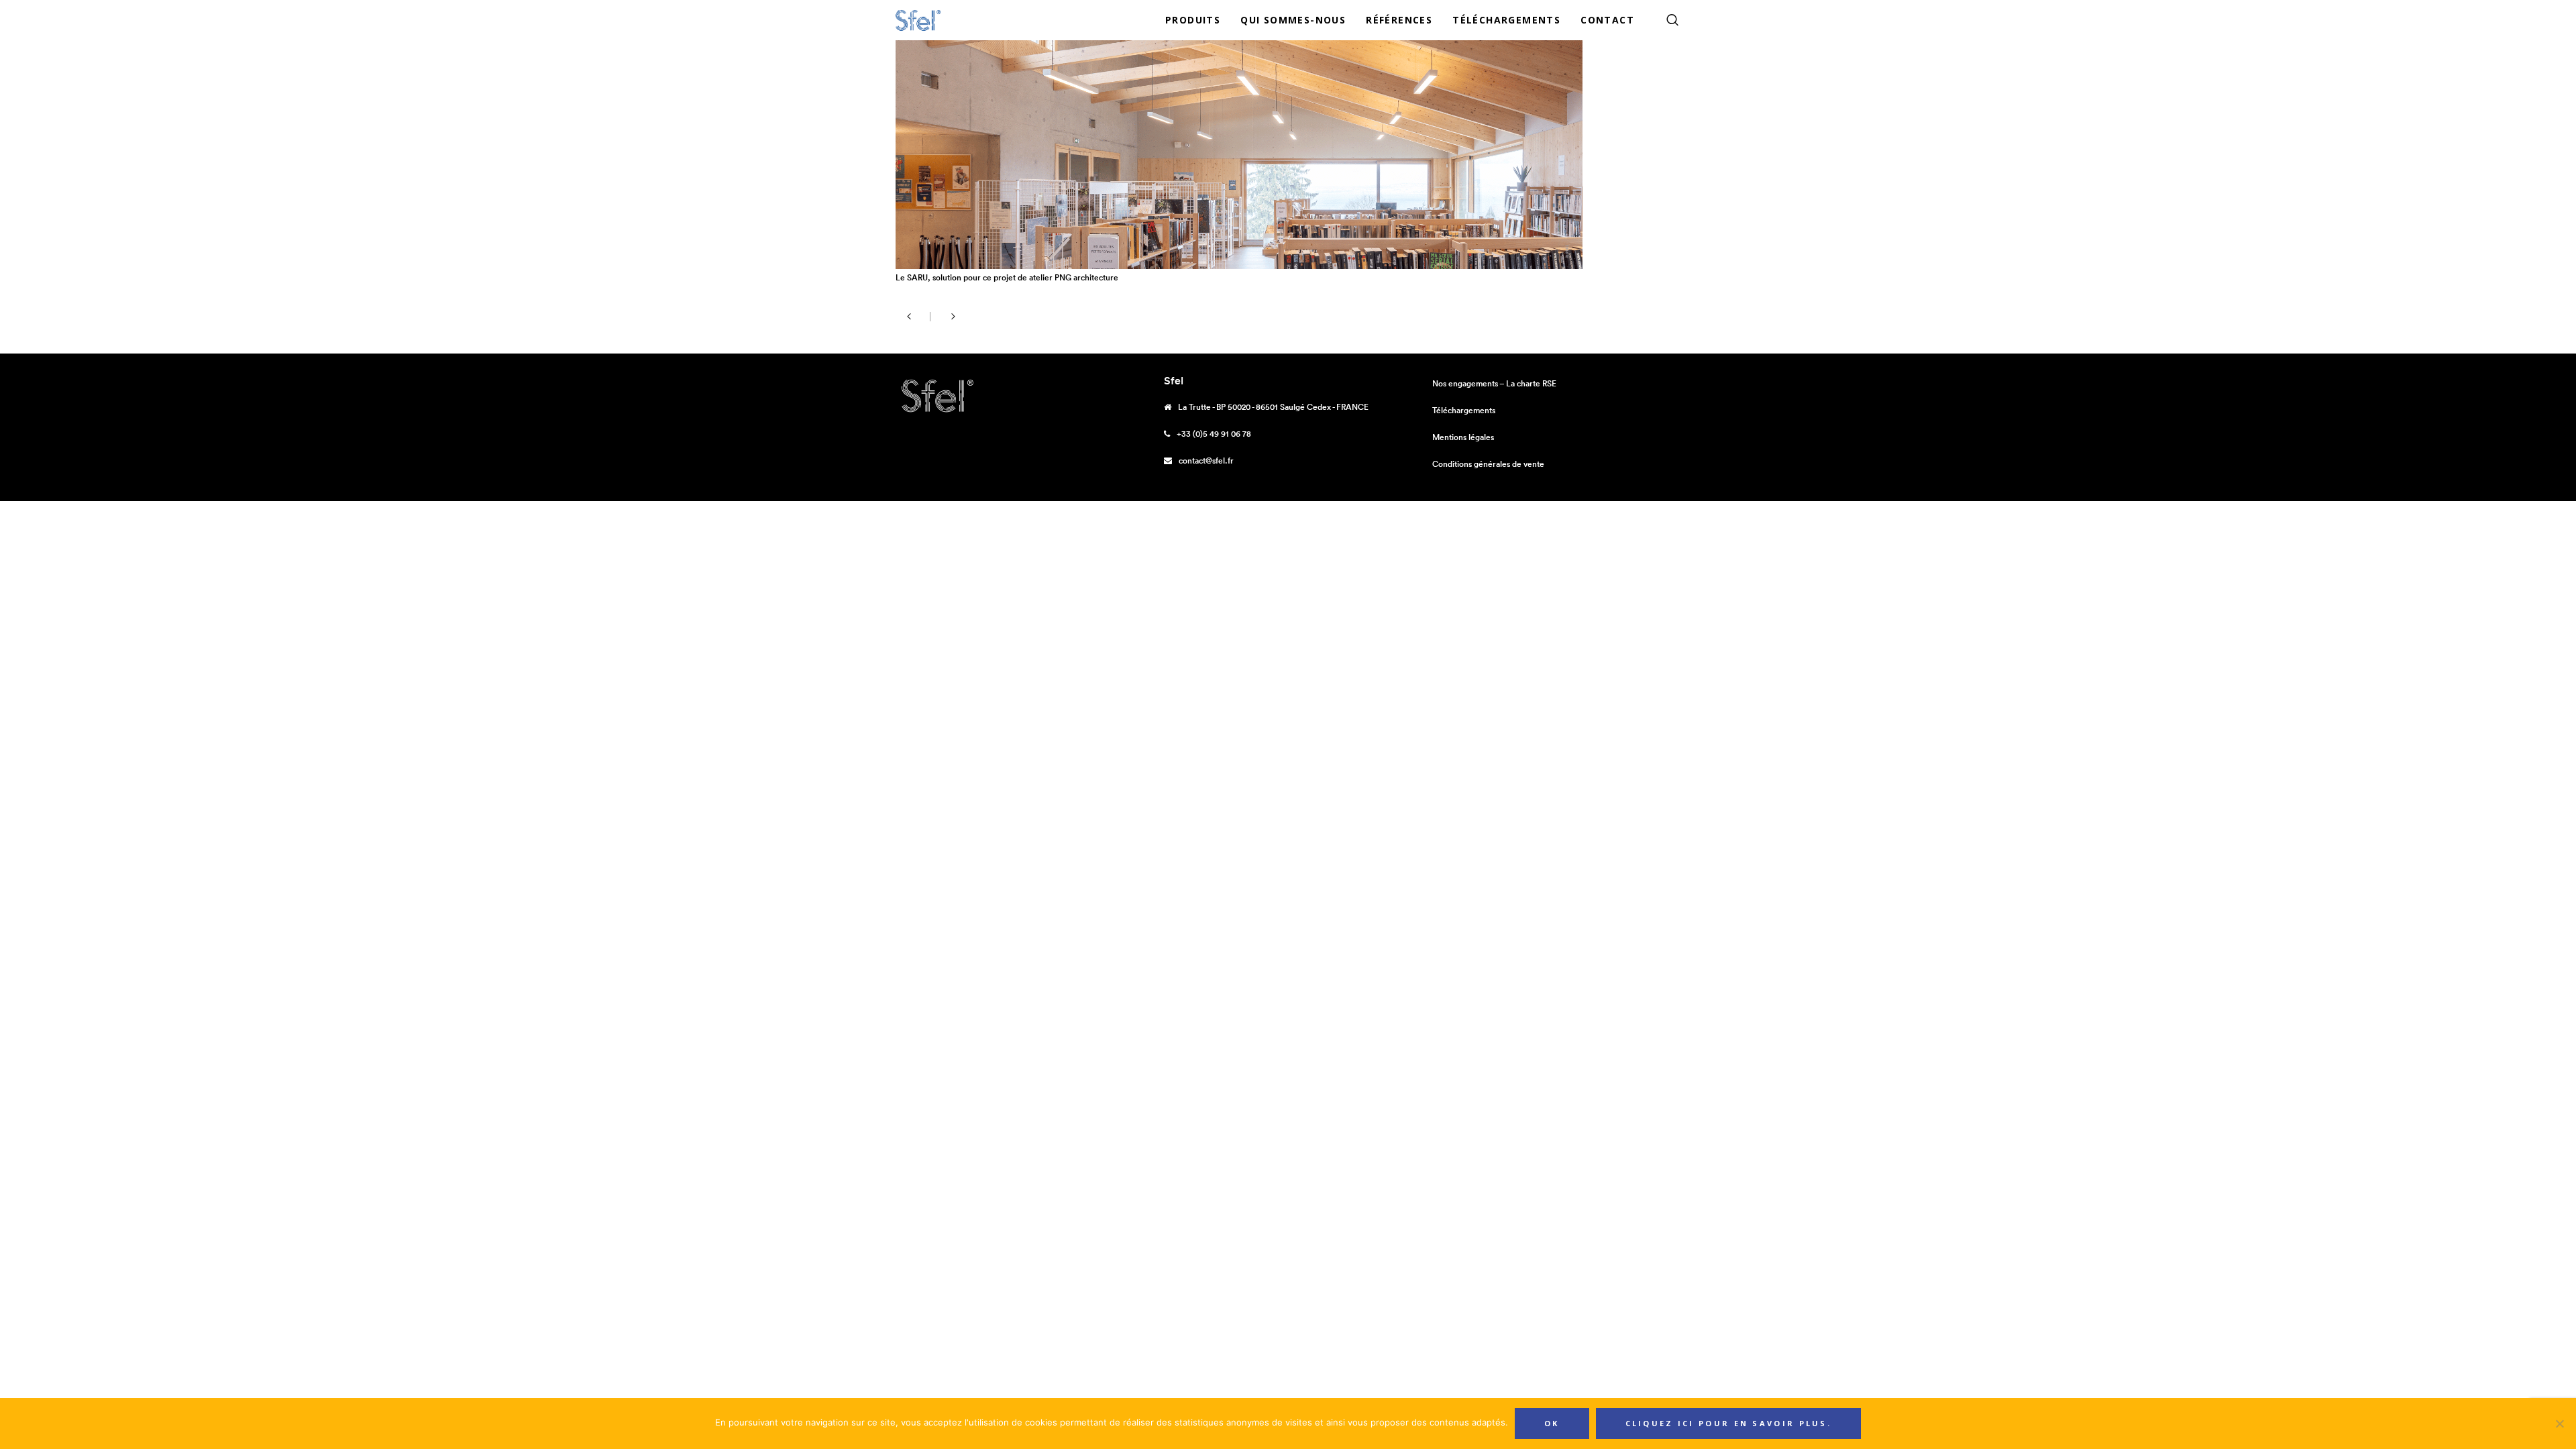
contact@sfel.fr (1206, 461)
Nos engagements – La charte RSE (1494, 383)
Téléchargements (1464, 410)
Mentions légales (1463, 437)
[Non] (2559, 1424)
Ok (1552, 1423)
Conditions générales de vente (1488, 464)
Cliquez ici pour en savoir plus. (1729, 1423)
